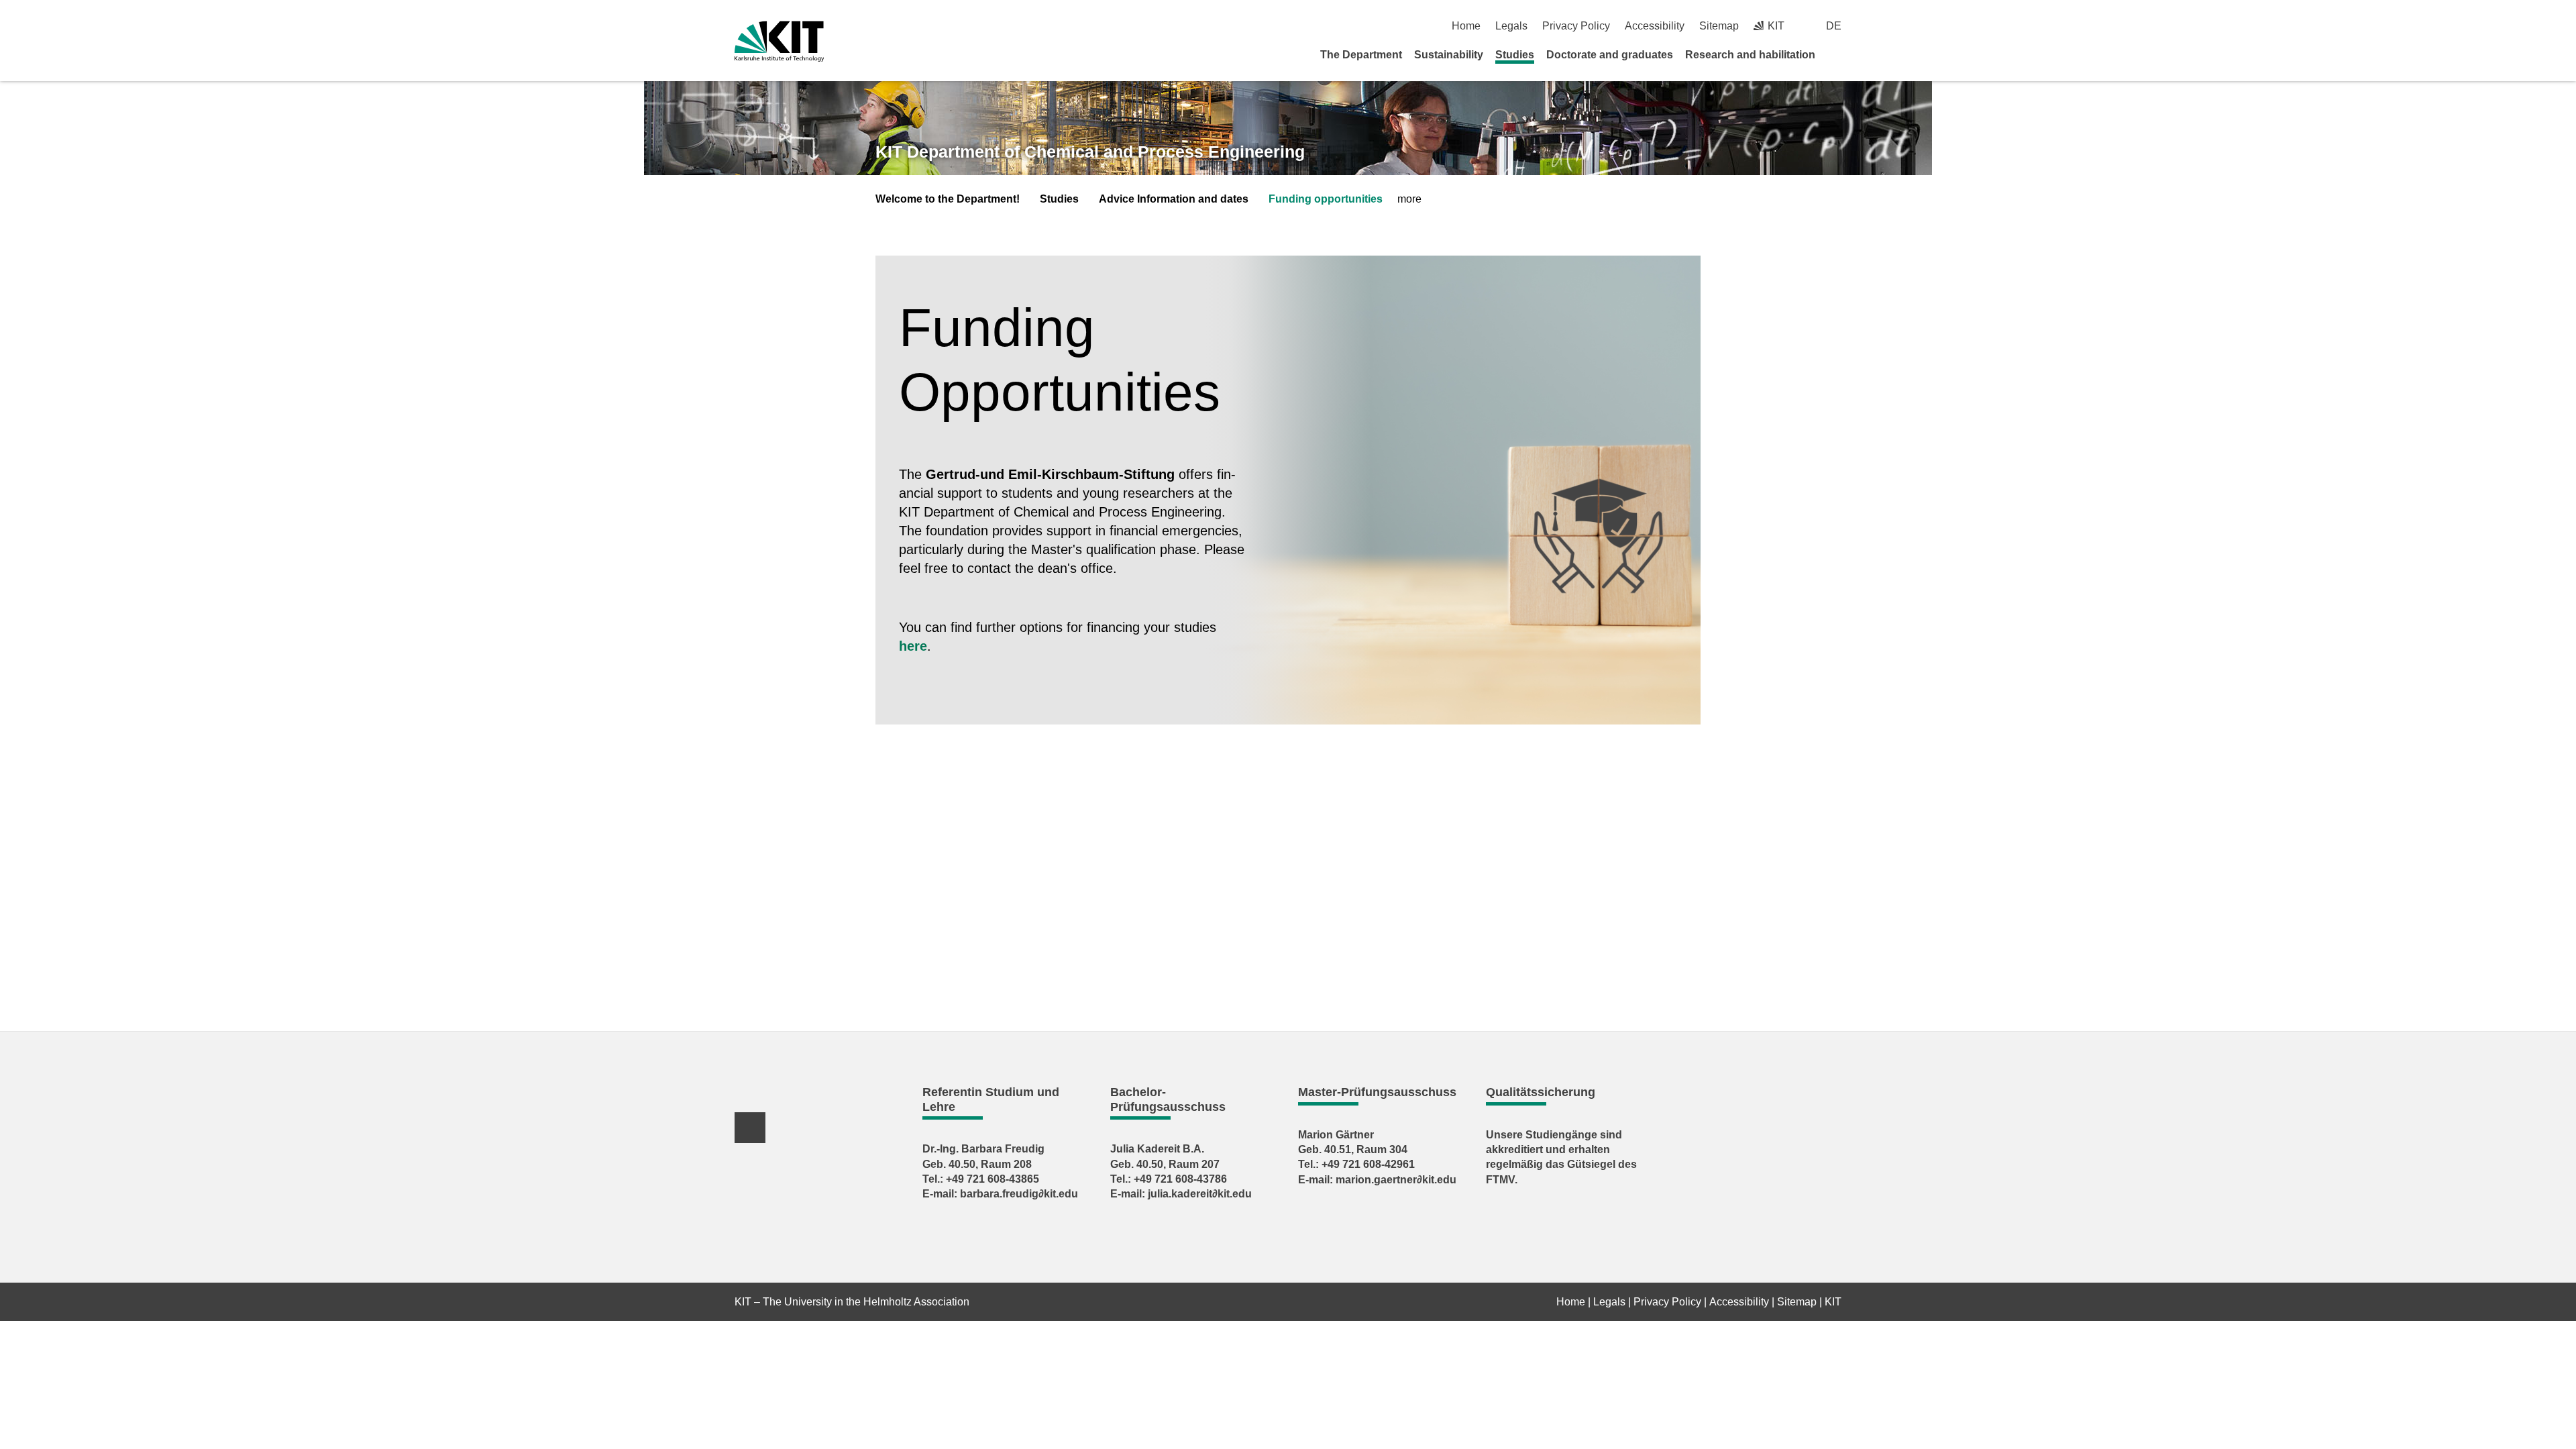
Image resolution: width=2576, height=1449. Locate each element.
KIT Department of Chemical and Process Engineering (1090, 152)
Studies (1515, 55)
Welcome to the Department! (948, 199)
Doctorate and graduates (1610, 55)
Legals (1511, 26)
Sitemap (1719, 26)
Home (1466, 26)
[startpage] (1837, 54)
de (1834, 26)
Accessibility (1655, 26)
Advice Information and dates (1174, 199)
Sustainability (1449, 55)
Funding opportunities (1326, 199)
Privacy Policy (1576, 26)
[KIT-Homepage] (779, 41)
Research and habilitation (1750, 55)
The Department (1361, 55)
